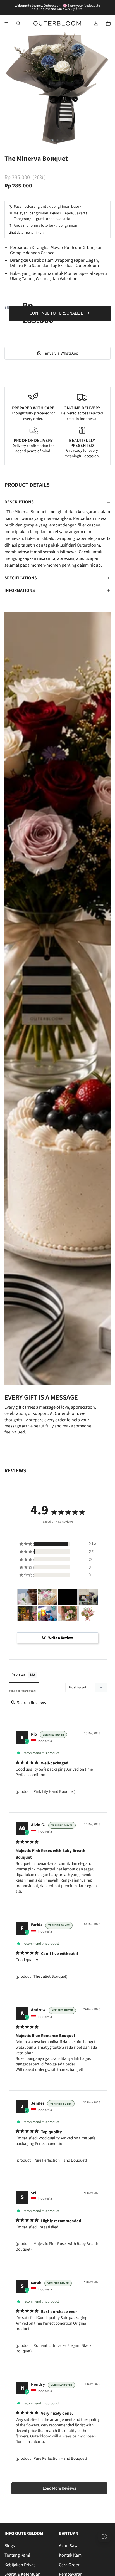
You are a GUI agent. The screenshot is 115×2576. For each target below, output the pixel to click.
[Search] (18, 23)
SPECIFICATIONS (21, 578)
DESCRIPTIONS (19, 502)
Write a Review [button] (61, 1638)
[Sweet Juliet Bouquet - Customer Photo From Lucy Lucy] (47, 1597)
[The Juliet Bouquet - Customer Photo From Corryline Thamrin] (68, 1614)
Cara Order (69, 2565)
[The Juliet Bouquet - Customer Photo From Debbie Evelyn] (68, 1597)
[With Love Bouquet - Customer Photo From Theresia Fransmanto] (88, 1614)
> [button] (59, 2488)
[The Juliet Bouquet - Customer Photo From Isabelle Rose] (27, 1597)
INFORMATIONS (20, 590)
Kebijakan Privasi (21, 2565)
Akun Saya (69, 2546)
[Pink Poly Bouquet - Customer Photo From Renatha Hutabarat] (27, 1614)
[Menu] (6, 23)
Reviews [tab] (18, 1675)
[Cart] (108, 23)
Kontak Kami (71, 2555)
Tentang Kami (17, 2555)
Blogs (10, 2546)
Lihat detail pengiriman (26, 233)
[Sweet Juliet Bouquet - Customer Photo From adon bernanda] (88, 1597)
